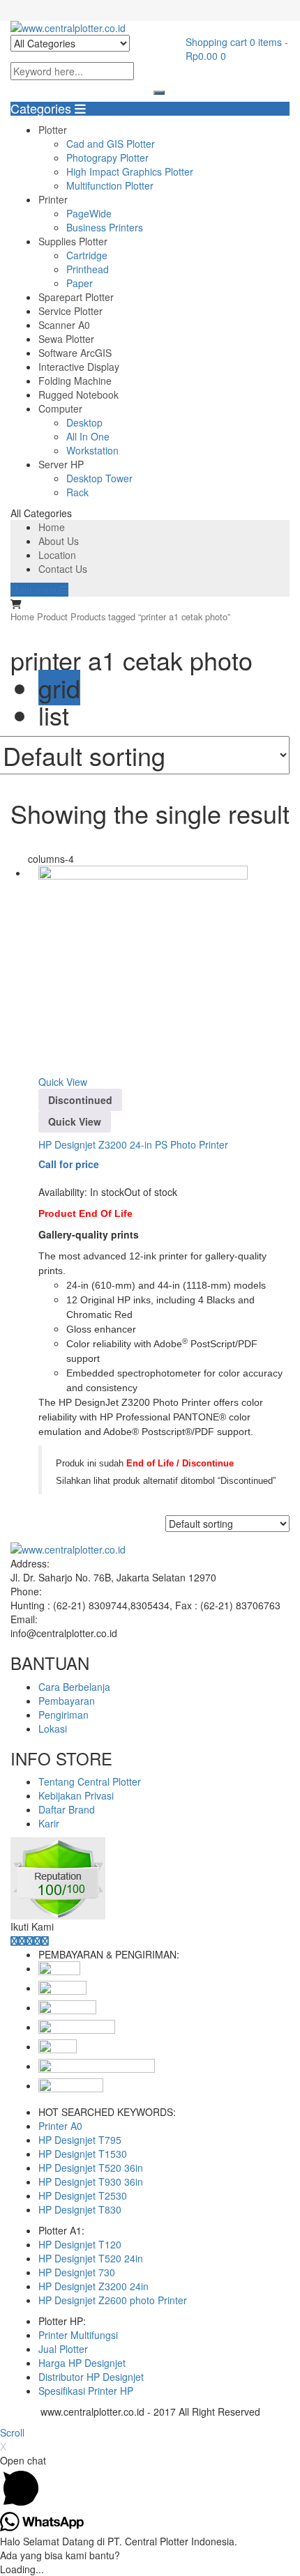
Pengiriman (63, 1715)
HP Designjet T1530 (83, 2154)
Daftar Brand (67, 1809)
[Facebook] (14, 1940)
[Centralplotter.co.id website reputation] (58, 1844)
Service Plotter (70, 311)
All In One (88, 436)
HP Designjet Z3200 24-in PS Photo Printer (133, 1144)
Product (52, 616)
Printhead (88, 269)
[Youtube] (45, 1940)
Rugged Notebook (78, 394)
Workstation (92, 450)
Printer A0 (60, 2126)
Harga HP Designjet (82, 2363)
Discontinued (80, 1100)
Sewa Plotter (66, 339)
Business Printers (105, 227)
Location (57, 555)
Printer (53, 199)
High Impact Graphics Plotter (130, 171)
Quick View (63, 1082)
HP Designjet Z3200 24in (93, 2286)
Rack (77, 492)
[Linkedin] (30, 1940)
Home (52, 527)
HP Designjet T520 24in (91, 2258)
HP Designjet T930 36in (91, 2182)
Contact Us (63, 569)
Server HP (61, 464)
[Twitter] (22, 1940)
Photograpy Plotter (107, 158)
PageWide (89, 213)
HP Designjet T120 (80, 2244)
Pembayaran (67, 1701)
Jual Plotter (63, 2349)
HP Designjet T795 (80, 2140)
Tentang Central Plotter (90, 1781)
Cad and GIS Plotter (111, 144)
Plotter (53, 130)
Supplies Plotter (73, 241)
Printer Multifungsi (78, 2335)
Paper (80, 283)
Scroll (12, 2432)
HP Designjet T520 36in (91, 2168)
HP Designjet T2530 (83, 2195)
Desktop (84, 422)
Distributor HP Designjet (91, 2377)
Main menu (35, 590)
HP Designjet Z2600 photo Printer (113, 2300)
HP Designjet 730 (77, 2272)
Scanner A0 (64, 325)
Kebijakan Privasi (76, 1795)
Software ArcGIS (75, 353)
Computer (60, 408)
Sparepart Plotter (76, 297)
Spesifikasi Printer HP (86, 2391)
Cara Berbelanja (74, 1687)
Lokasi (53, 1728)
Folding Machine (75, 381)
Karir (49, 1823)
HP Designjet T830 (80, 2209)
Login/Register (70, 7)
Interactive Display (79, 367)
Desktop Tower (99, 478)
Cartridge (87, 255)
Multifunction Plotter (110, 185)
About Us (59, 541)
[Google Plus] (37, 1940)
